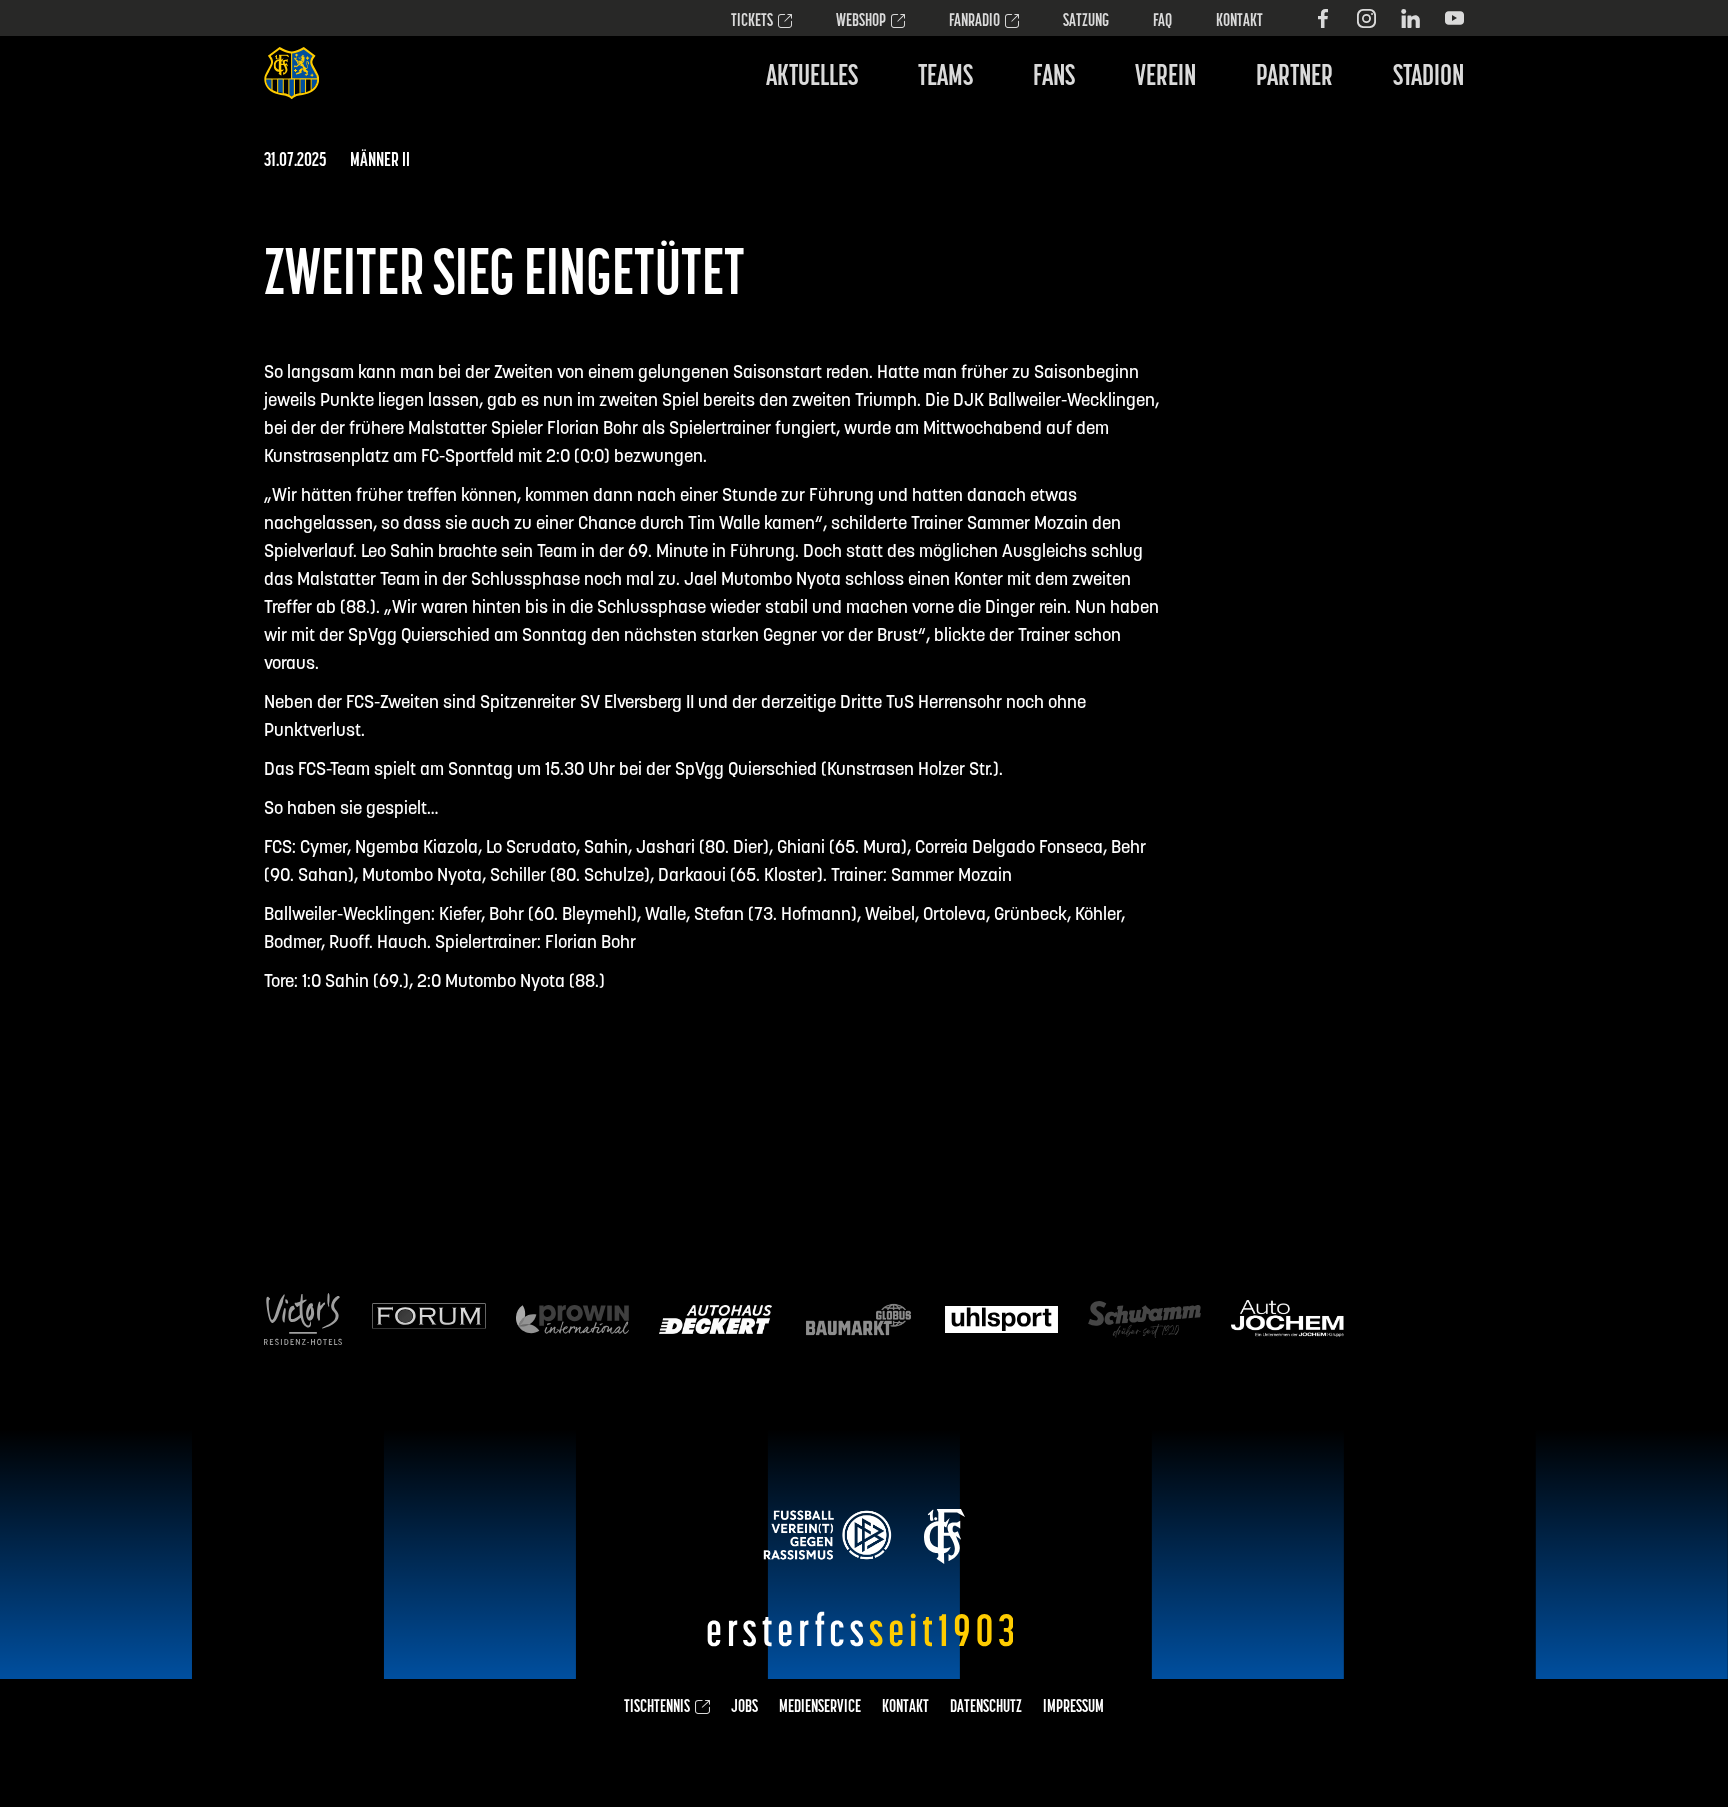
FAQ (1162, 22)
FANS (1054, 77)
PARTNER (1294, 77)
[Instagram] (1366, 18)
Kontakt (1239, 22)
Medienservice (820, 1708)
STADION (1428, 77)
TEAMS (945, 77)
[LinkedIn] (1410, 18)
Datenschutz (986, 1708)
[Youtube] (1454, 18)
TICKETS (752, 22)
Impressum (1073, 1708)
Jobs (744, 1708)
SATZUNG (1086, 22)
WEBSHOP (861, 22)
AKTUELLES (812, 77)
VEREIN (1165, 77)
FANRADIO (974, 22)
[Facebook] (1322, 18)
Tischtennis (657, 1708)
